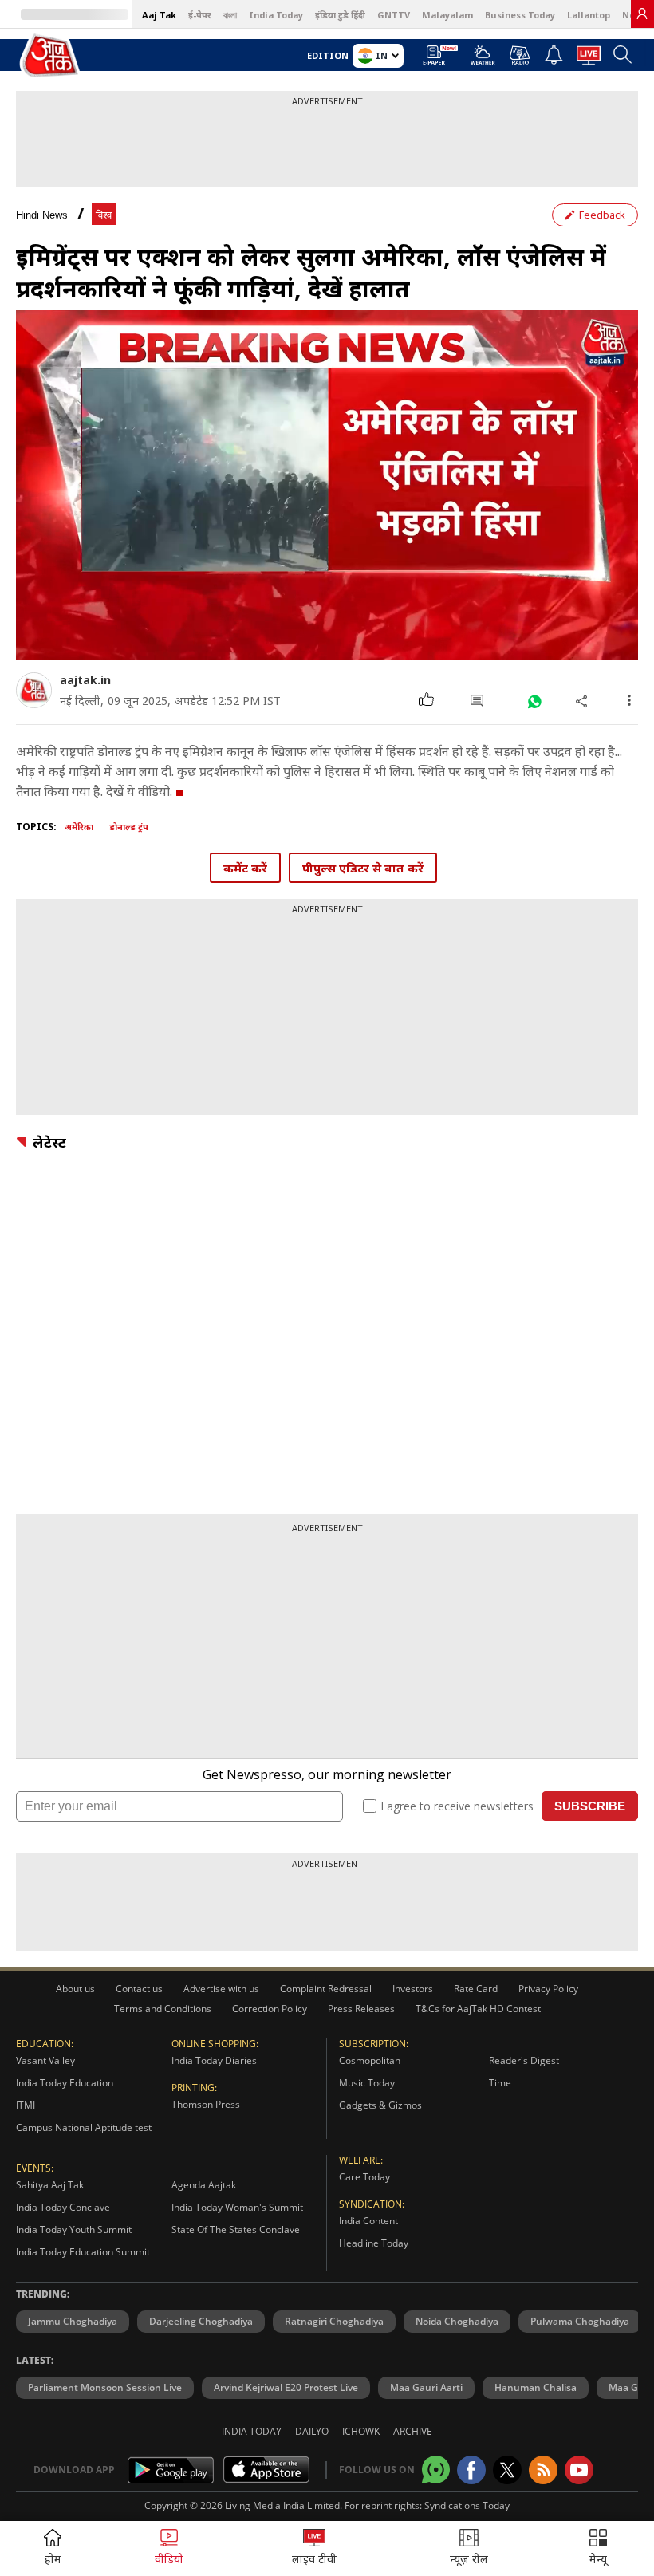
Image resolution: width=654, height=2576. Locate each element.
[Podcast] (520, 55)
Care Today (364, 2177)
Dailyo (312, 2431)
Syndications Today (467, 2505)
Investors (413, 1989)
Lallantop (589, 15)
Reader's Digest (524, 2060)
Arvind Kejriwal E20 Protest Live (286, 2387)
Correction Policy (270, 2009)
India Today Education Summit (83, 2252)
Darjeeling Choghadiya (201, 2321)
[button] (598, 2548)
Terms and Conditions (163, 2009)
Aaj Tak (159, 15)
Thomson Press (206, 2104)
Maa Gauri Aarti (426, 2387)
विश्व (104, 215)
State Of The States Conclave (236, 2229)
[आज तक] (51, 56)
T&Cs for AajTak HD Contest (478, 2009)
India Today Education (65, 2083)
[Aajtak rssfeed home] (543, 2470)
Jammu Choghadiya (73, 2321)
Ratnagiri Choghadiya (334, 2321)
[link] (642, 14)
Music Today (367, 2083)
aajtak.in (85, 680)
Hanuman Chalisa (536, 2387)
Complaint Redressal (326, 1989)
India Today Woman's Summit (237, 2207)
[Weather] (483, 60)
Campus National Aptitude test (84, 2127)
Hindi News (42, 215)
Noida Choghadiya (457, 2321)
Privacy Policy (548, 1989)
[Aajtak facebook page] (471, 2470)
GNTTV (394, 15)
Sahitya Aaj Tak (50, 2185)
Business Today (520, 15)
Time (500, 2083)
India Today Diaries (214, 2060)
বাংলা (230, 15)
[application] (327, 485)
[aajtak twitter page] (507, 2470)
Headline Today (374, 2243)
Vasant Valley (45, 2060)
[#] (534, 701)
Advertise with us (221, 1989)
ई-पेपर (200, 15)
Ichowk (361, 2431)
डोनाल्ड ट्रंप (129, 827)
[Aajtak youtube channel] (579, 2470)
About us (75, 1989)
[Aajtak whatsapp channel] (436, 2470)
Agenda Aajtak (204, 2185)
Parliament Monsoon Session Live (105, 2387)
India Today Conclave (63, 2207)
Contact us (139, 1989)
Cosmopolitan (370, 2060)
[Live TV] (589, 60)
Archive (413, 2431)
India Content (368, 2221)
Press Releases (361, 2009)
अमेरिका (79, 827)
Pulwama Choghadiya (580, 2321)
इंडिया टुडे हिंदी (340, 15)
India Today (276, 15)
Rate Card (476, 1989)
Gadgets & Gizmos (380, 2105)
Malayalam (447, 15)
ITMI (26, 2105)
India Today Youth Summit (74, 2229)
